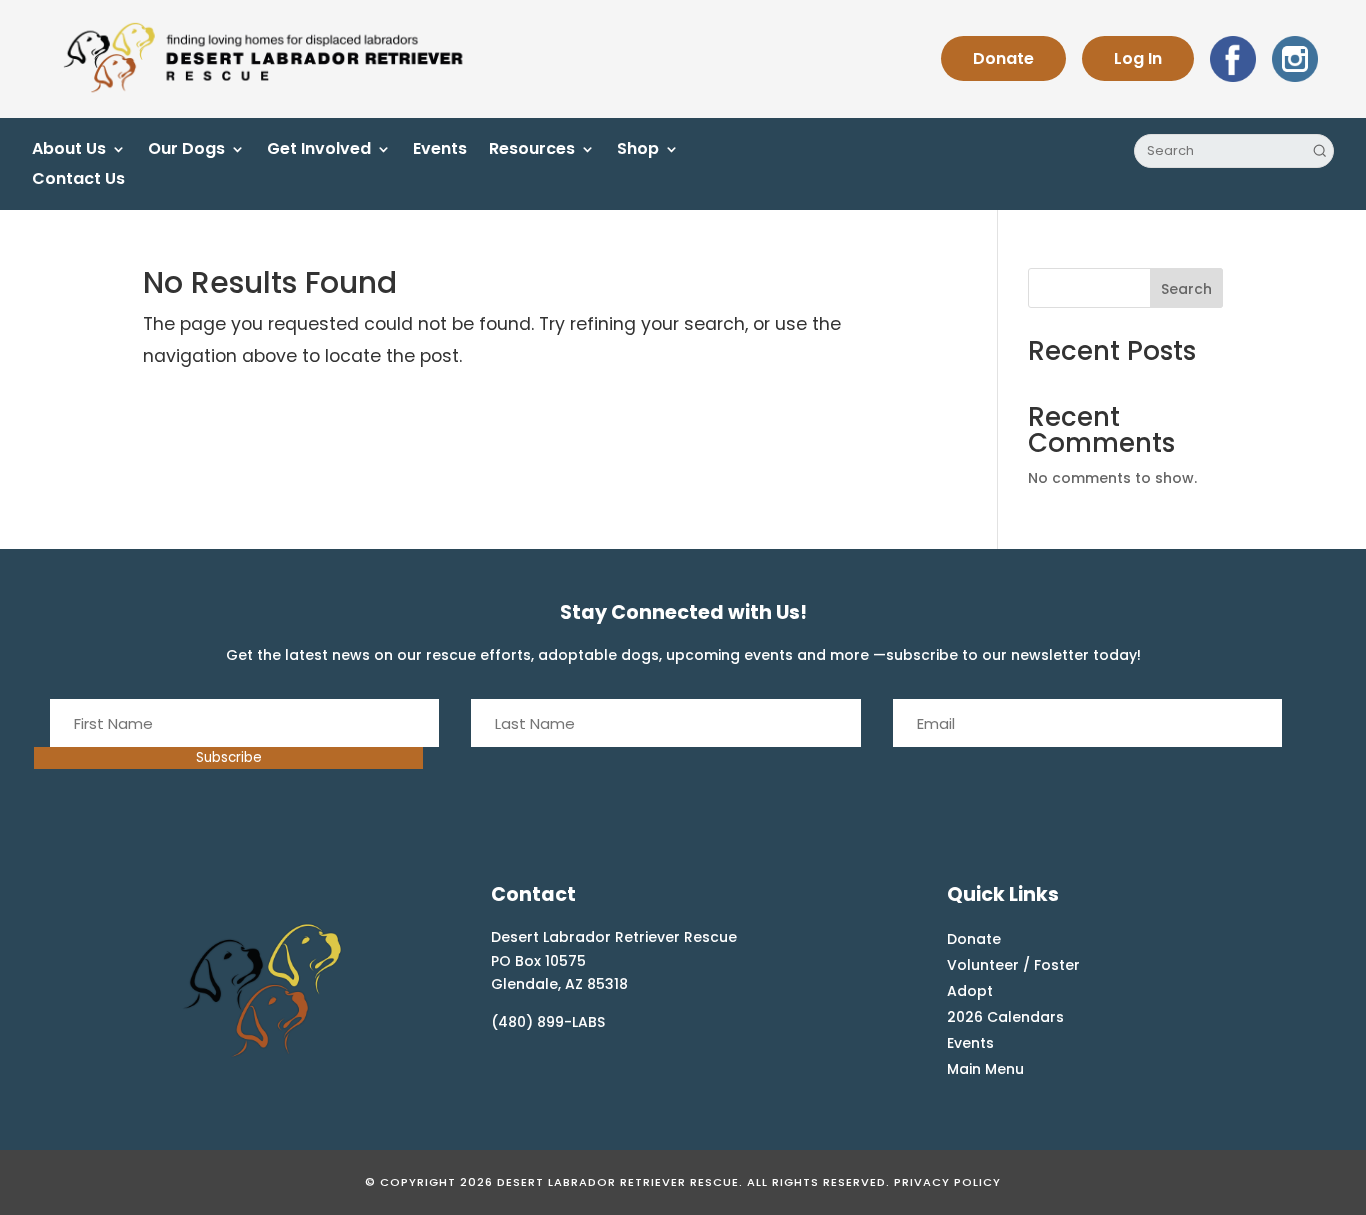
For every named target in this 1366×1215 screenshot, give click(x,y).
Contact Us (78, 181)
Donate (1003, 58)
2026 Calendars (1005, 1017)
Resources (532, 151)
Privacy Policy (947, 1182)
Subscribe (229, 757)
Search (1186, 289)
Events (440, 151)
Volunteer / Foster (1013, 965)
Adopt (970, 991)
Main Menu (985, 1069)
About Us (69, 151)
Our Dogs (186, 151)
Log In (1138, 58)
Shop (638, 151)
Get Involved (319, 151)
